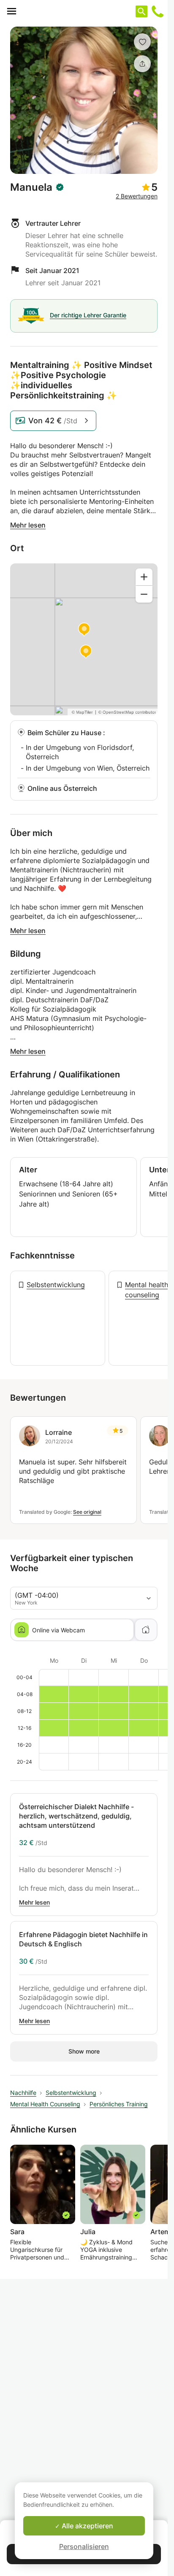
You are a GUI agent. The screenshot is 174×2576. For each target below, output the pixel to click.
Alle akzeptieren (87, 2526)
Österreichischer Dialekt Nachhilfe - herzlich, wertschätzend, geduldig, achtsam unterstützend (76, 1816)
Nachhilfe (23, 2093)
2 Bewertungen (137, 196)
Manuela (31, 187)
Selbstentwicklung (56, 1285)
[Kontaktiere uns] (158, 11)
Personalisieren (84, 2546)
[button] (142, 42)
